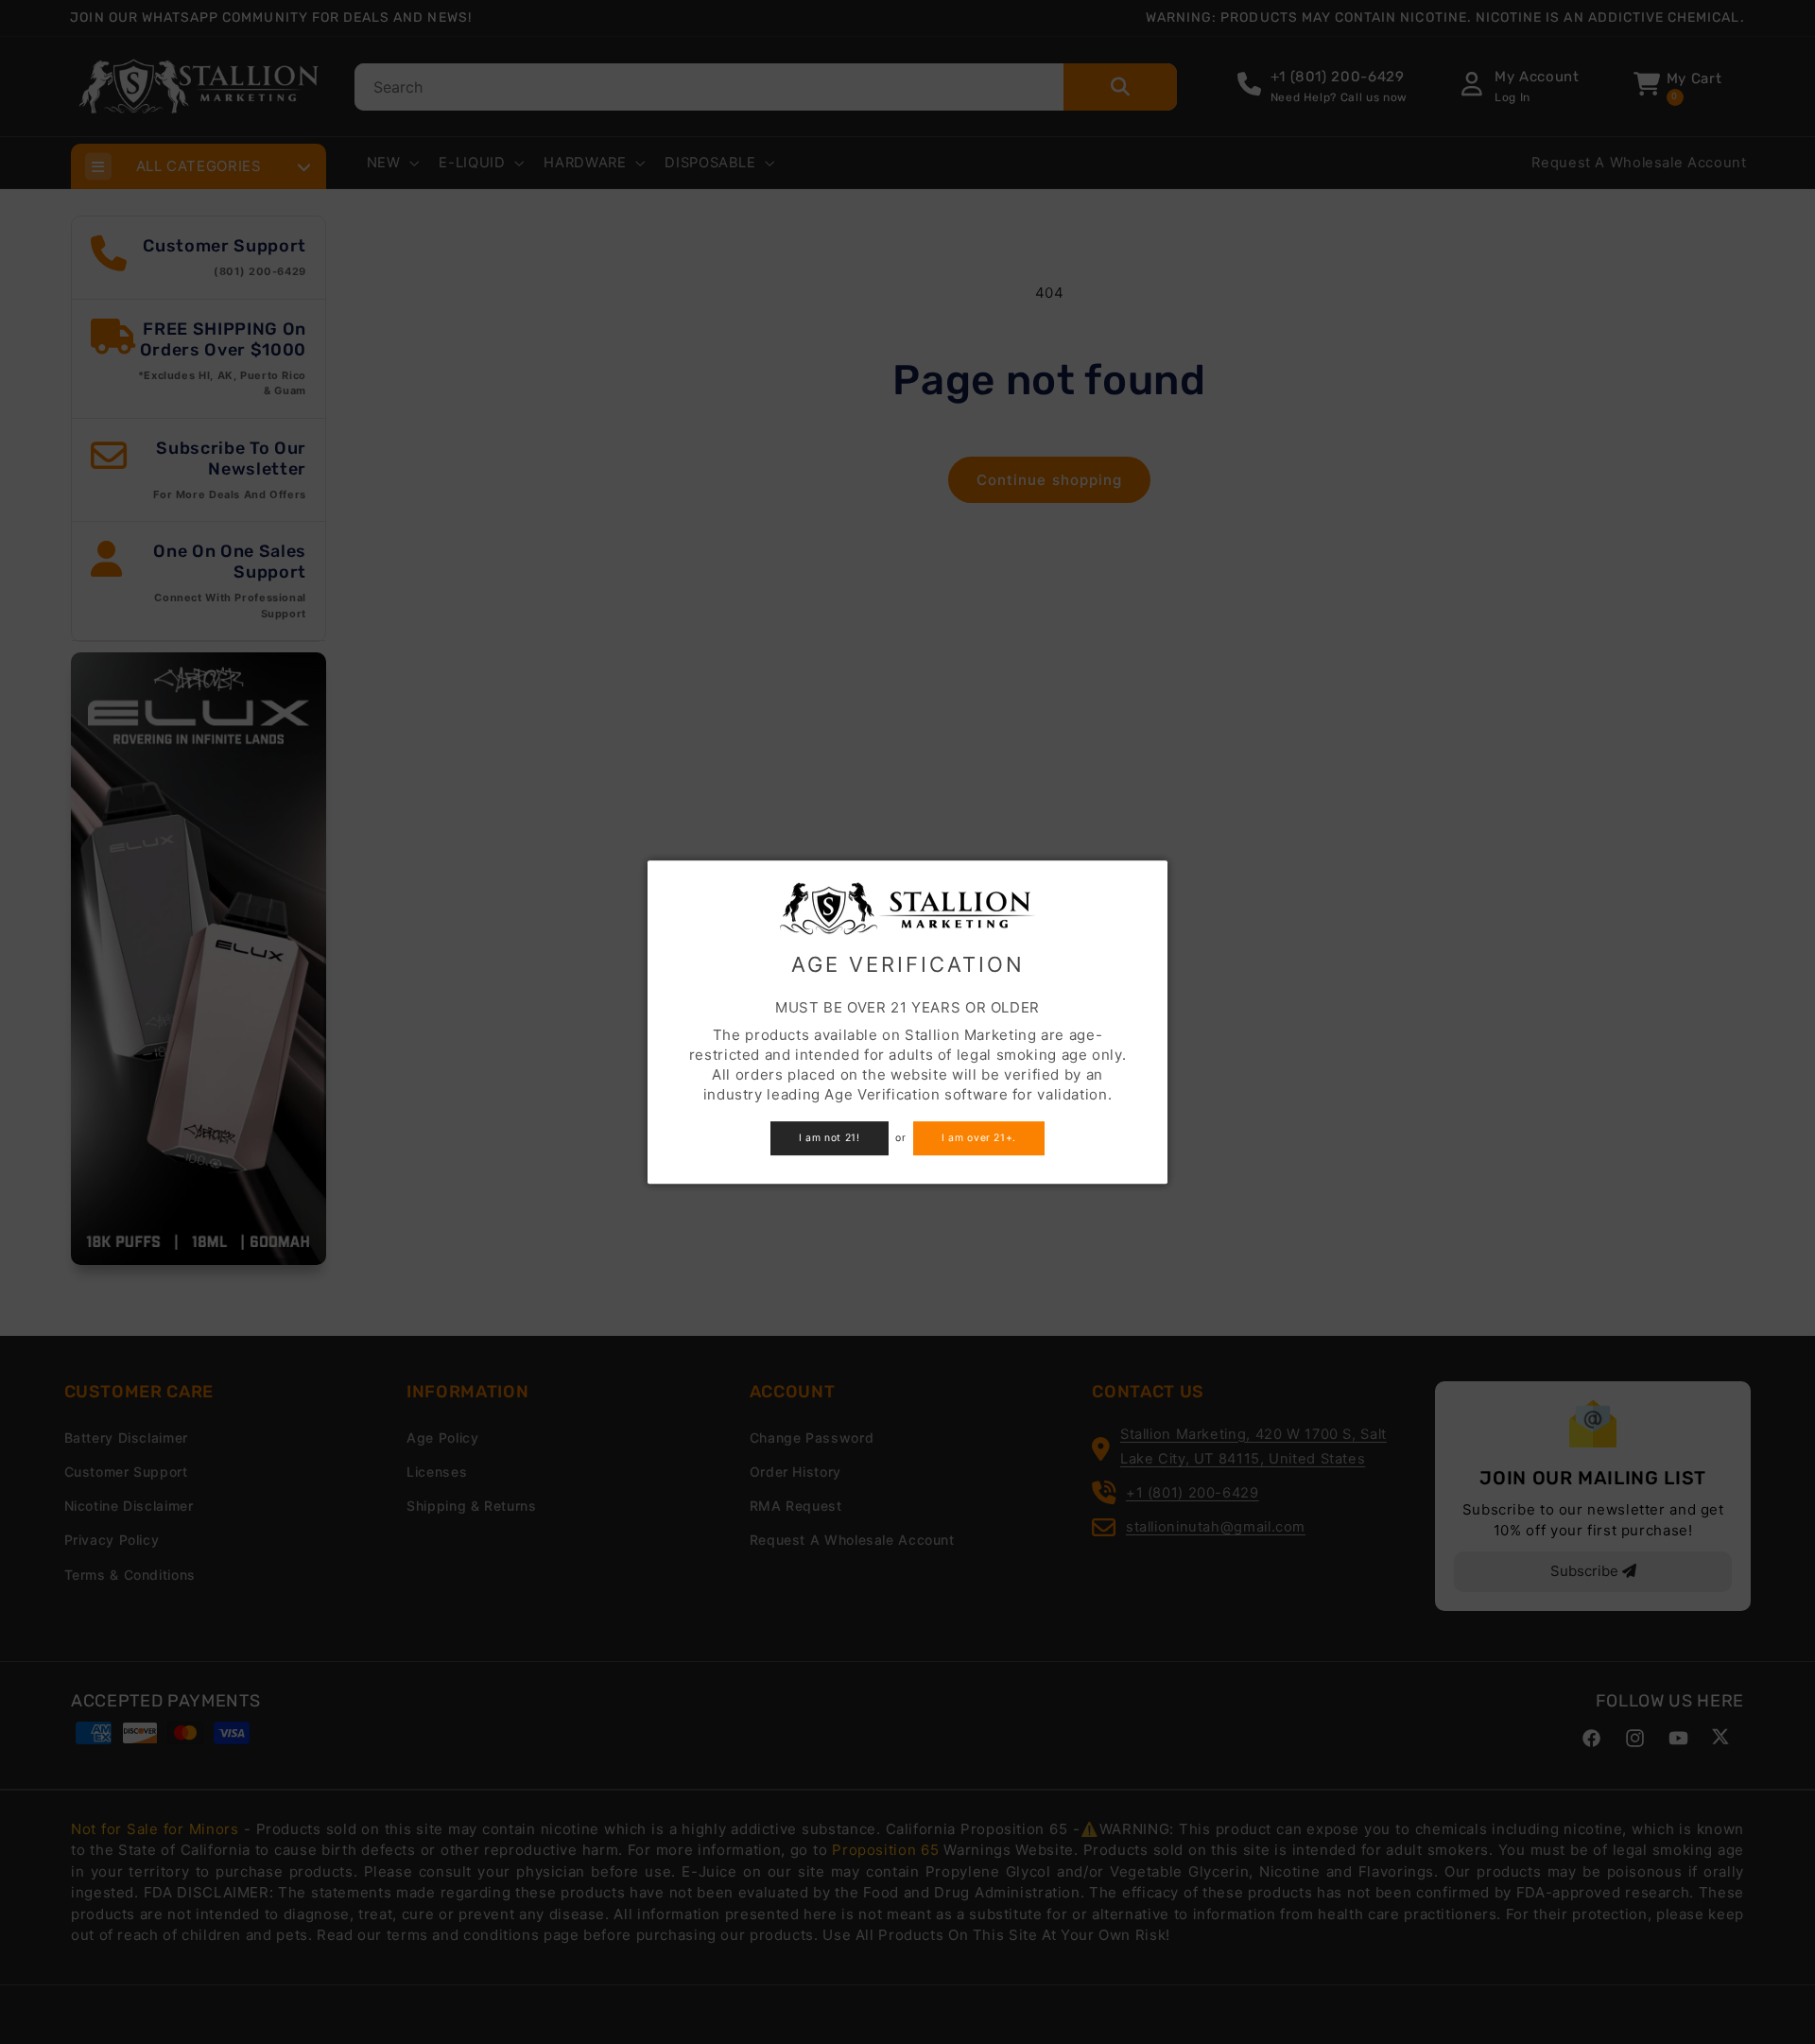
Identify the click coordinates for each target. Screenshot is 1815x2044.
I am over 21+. (979, 1138)
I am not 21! (830, 1138)
